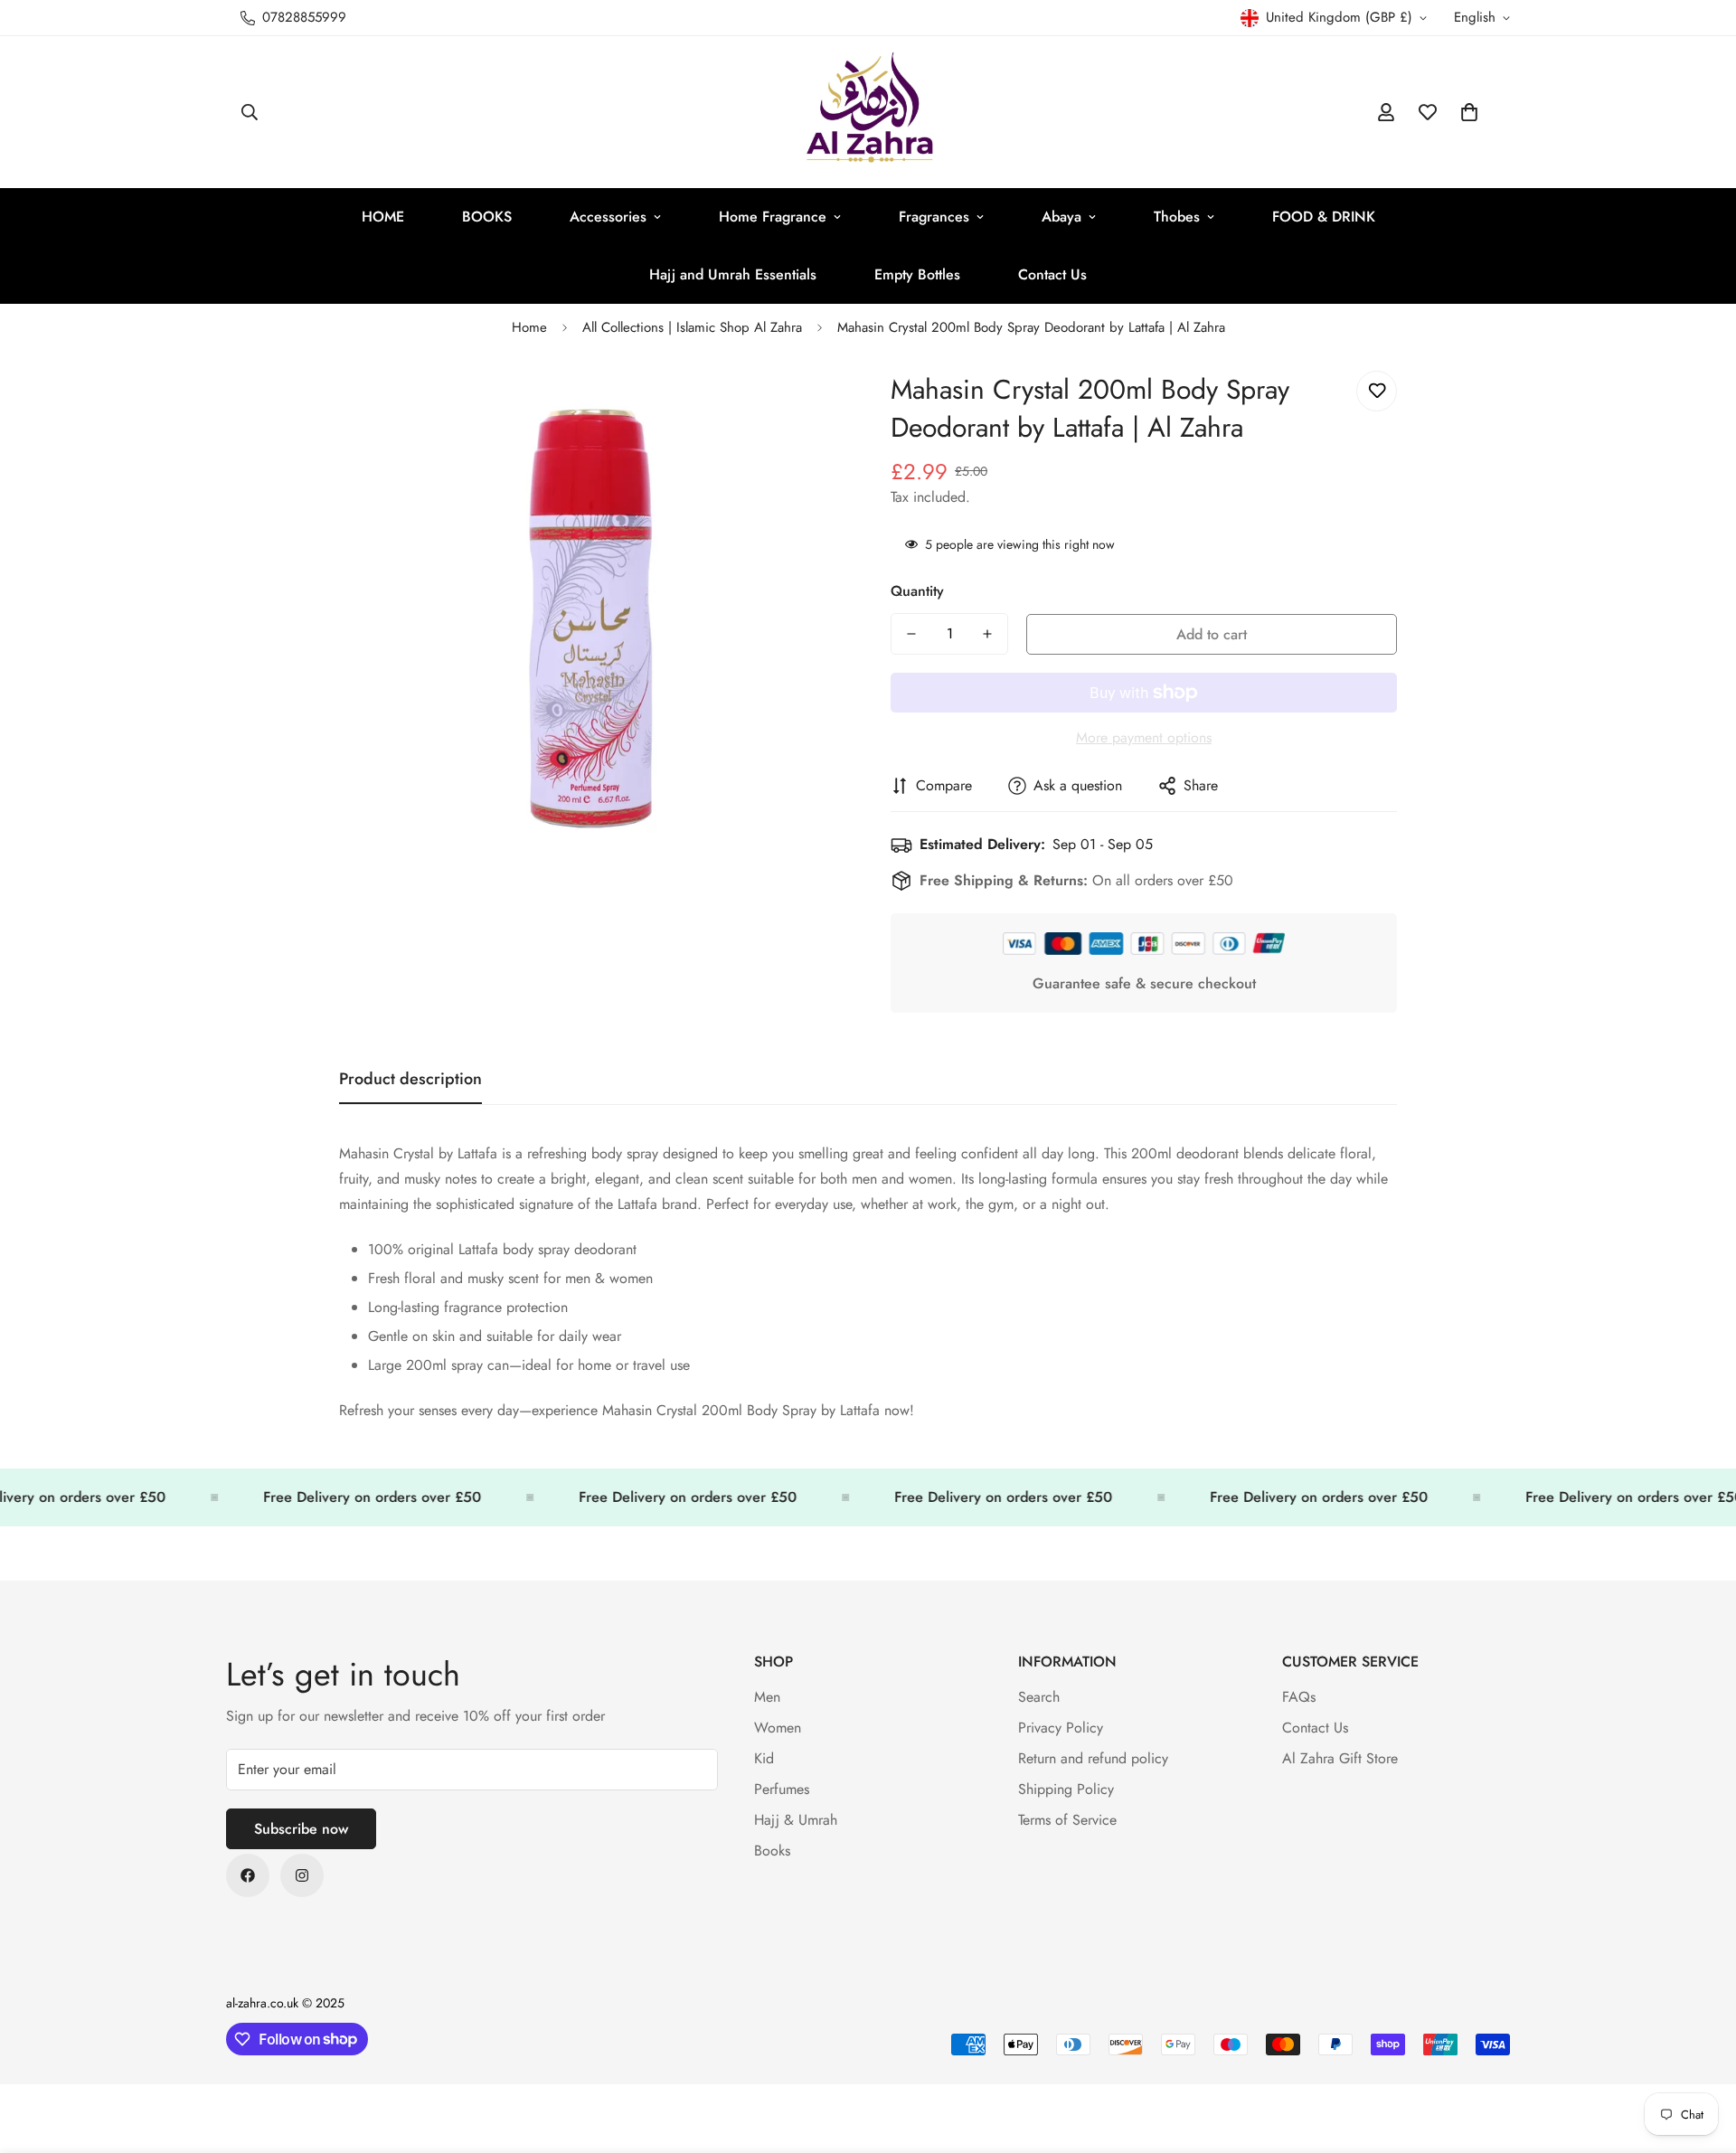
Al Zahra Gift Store (1340, 1758)
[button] (1469, 112)
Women (778, 1728)
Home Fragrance (773, 217)
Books (772, 1851)
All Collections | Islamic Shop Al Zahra (692, 327)
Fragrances (934, 217)
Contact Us (1052, 274)
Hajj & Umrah (796, 1820)
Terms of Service (1067, 1820)
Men (767, 1697)
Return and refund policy (1093, 1758)
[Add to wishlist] (1377, 391)
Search (1039, 1697)
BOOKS (487, 217)
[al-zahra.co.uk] (868, 112)
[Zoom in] (807, 405)
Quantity (917, 591)
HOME (383, 217)
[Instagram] (302, 1875)
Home (529, 327)
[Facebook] (248, 1875)
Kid (764, 1758)
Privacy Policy (1061, 1728)
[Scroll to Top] (1701, 2054)
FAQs (1299, 1697)
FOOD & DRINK (1324, 217)
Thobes (1177, 217)
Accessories (608, 217)
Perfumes (782, 1789)
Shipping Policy (1066, 1789)
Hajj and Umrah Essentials (733, 274)
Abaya (1061, 217)
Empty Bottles (917, 274)
